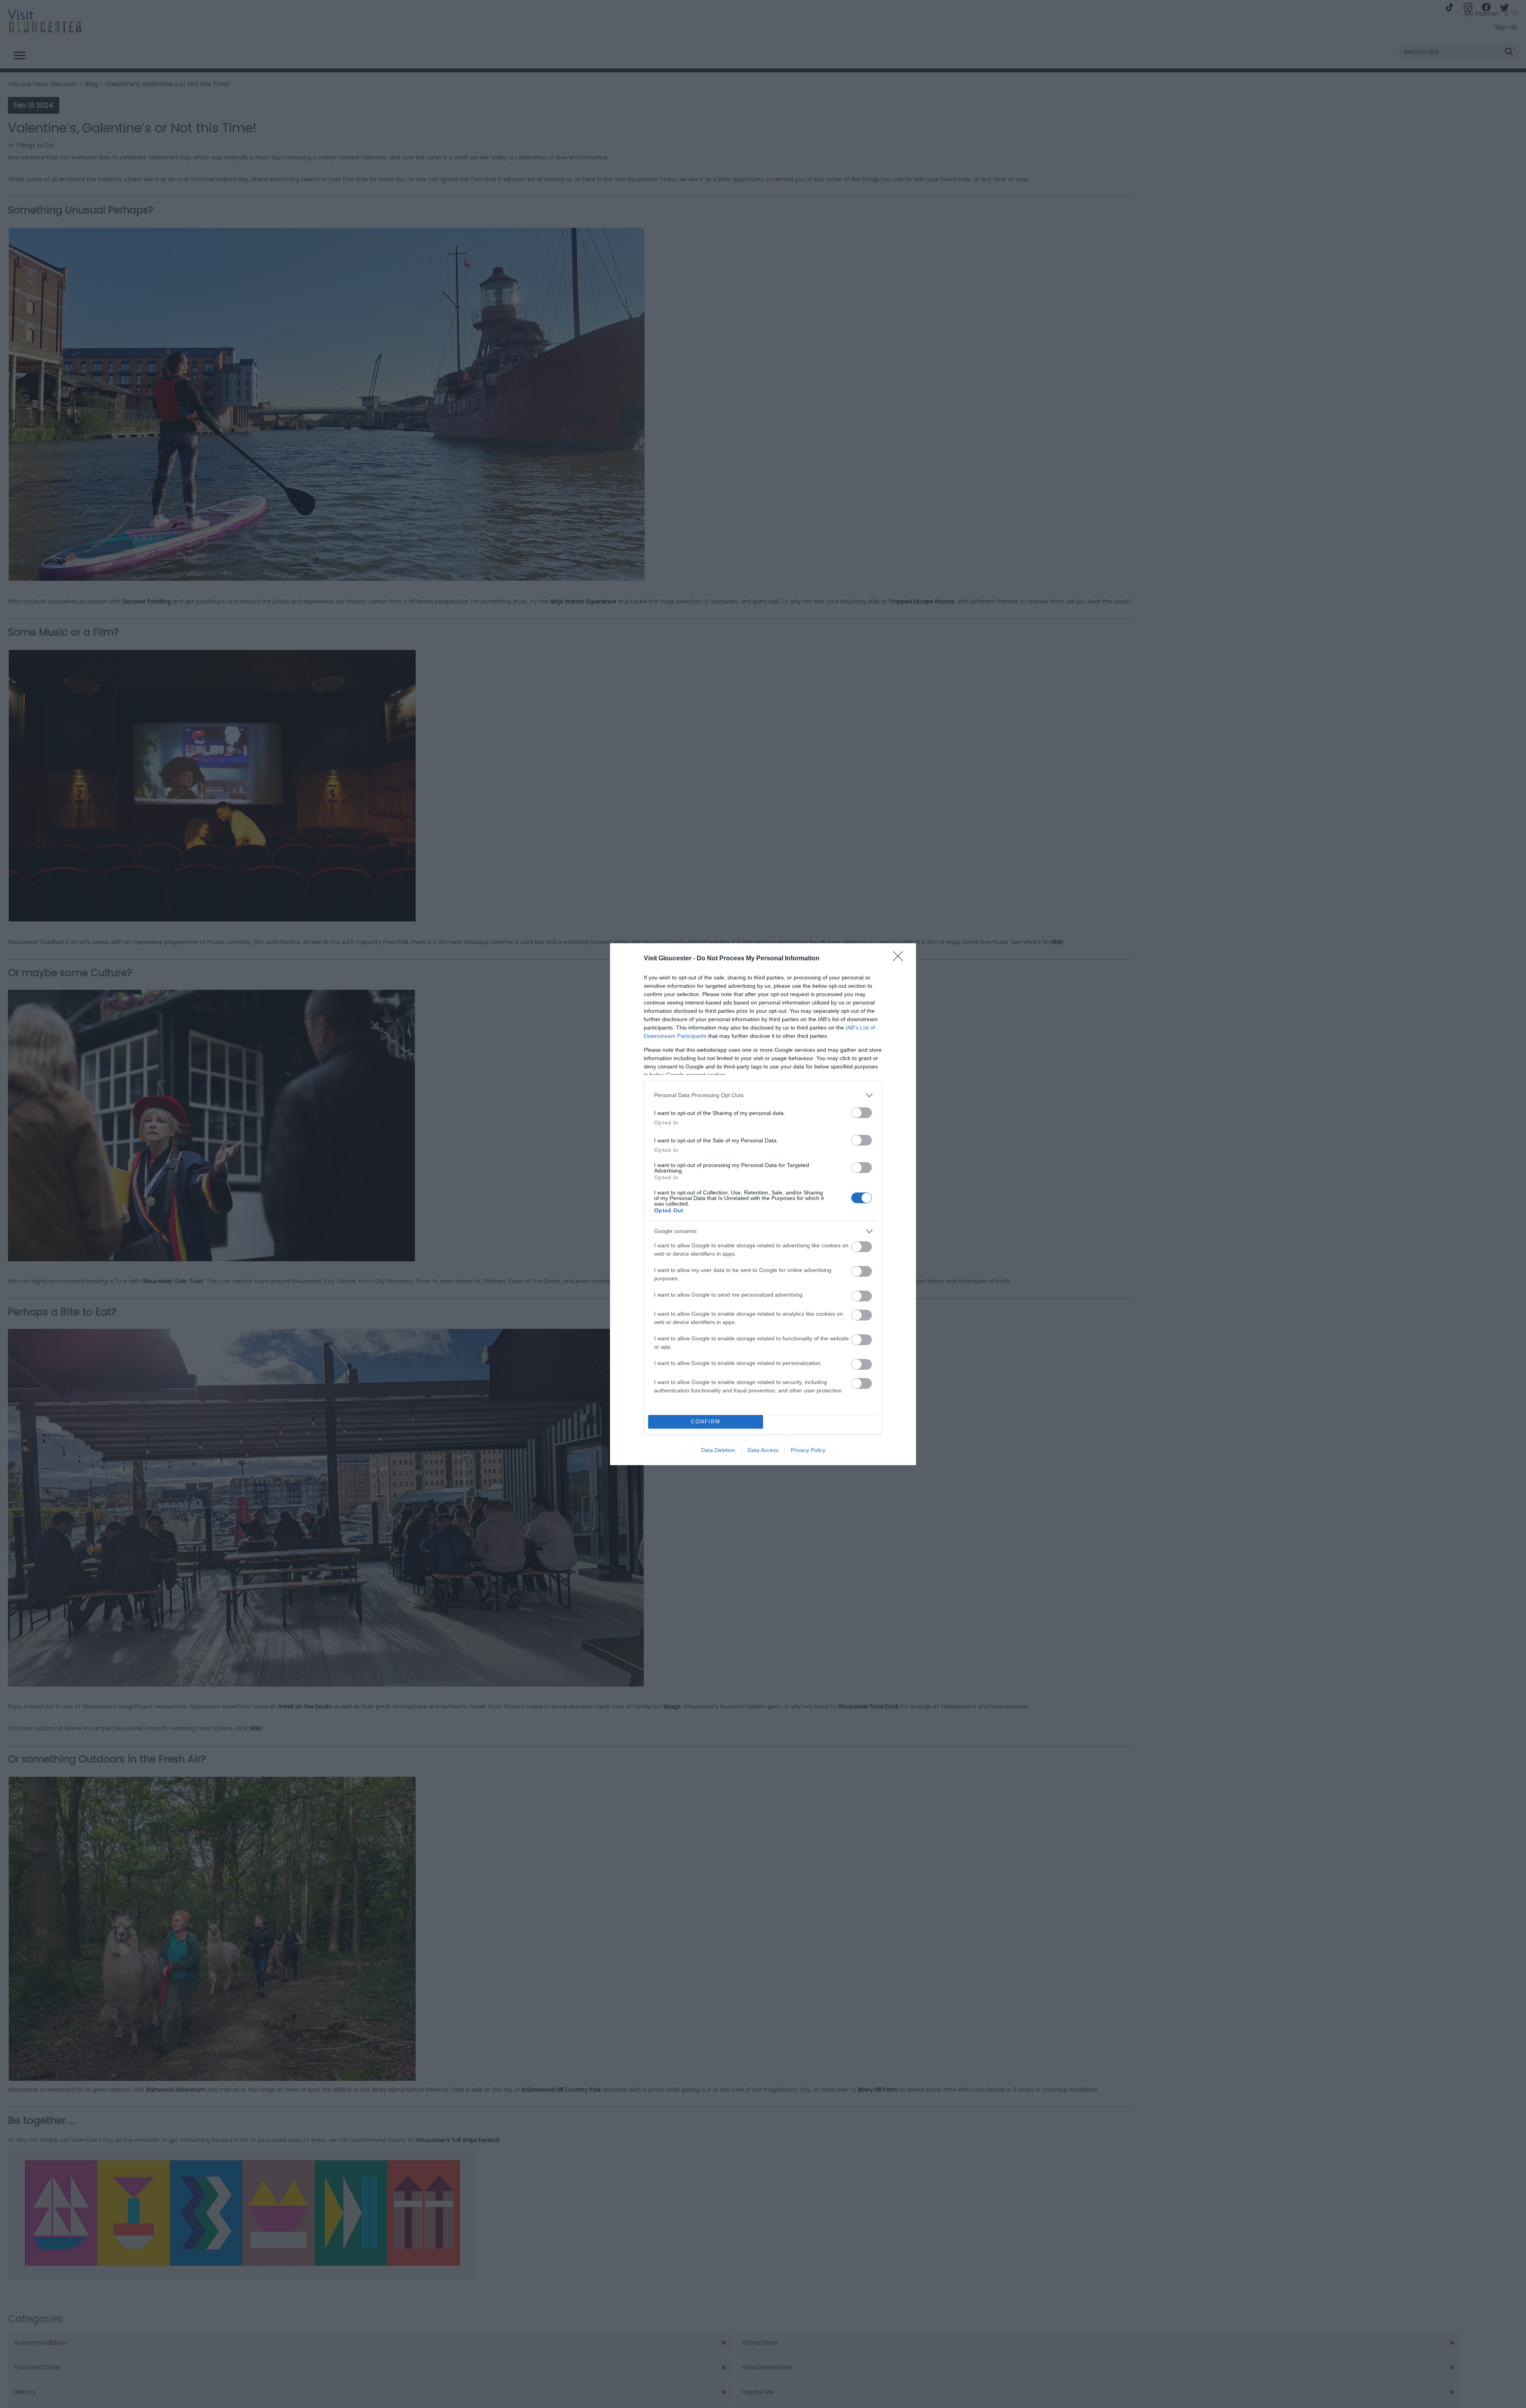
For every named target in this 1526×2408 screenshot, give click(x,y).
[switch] (862, 1113)
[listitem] (763, 1095)
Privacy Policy (808, 1450)
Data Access (763, 1450)
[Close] (900, 959)
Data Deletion (718, 1450)
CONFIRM (706, 1422)
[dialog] (763, 1204)
